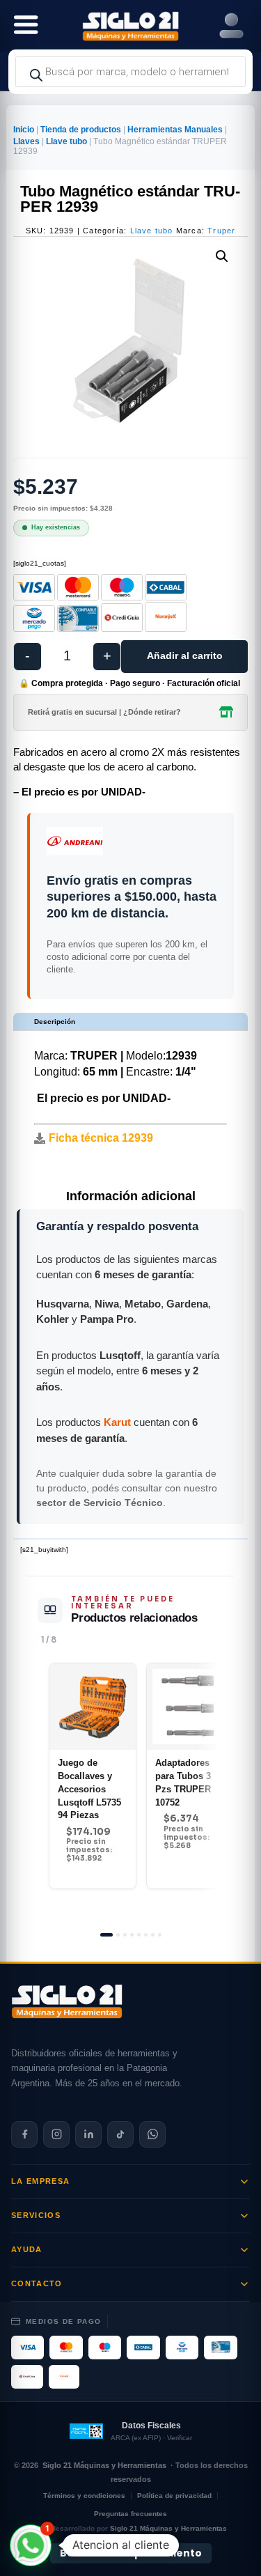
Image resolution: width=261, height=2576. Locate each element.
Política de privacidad (174, 2496)
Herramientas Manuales (175, 130)
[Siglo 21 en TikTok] (120, 2134)
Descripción (55, 1022)
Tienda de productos (81, 130)
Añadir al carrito (185, 655)
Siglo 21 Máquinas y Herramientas (104, 2465)
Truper (221, 231)
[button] (222, 256)
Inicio (24, 130)
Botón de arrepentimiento (131, 2554)
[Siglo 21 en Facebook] (24, 2134)
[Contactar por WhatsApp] (152, 2134)
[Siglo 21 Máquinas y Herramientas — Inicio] (67, 2001)
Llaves (26, 141)
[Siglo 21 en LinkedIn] (88, 2134)
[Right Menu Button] (231, 26)
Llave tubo (66, 141)
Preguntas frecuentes (130, 2514)
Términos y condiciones (84, 2496)
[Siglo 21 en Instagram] (56, 2134)
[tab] (106, 1935)
